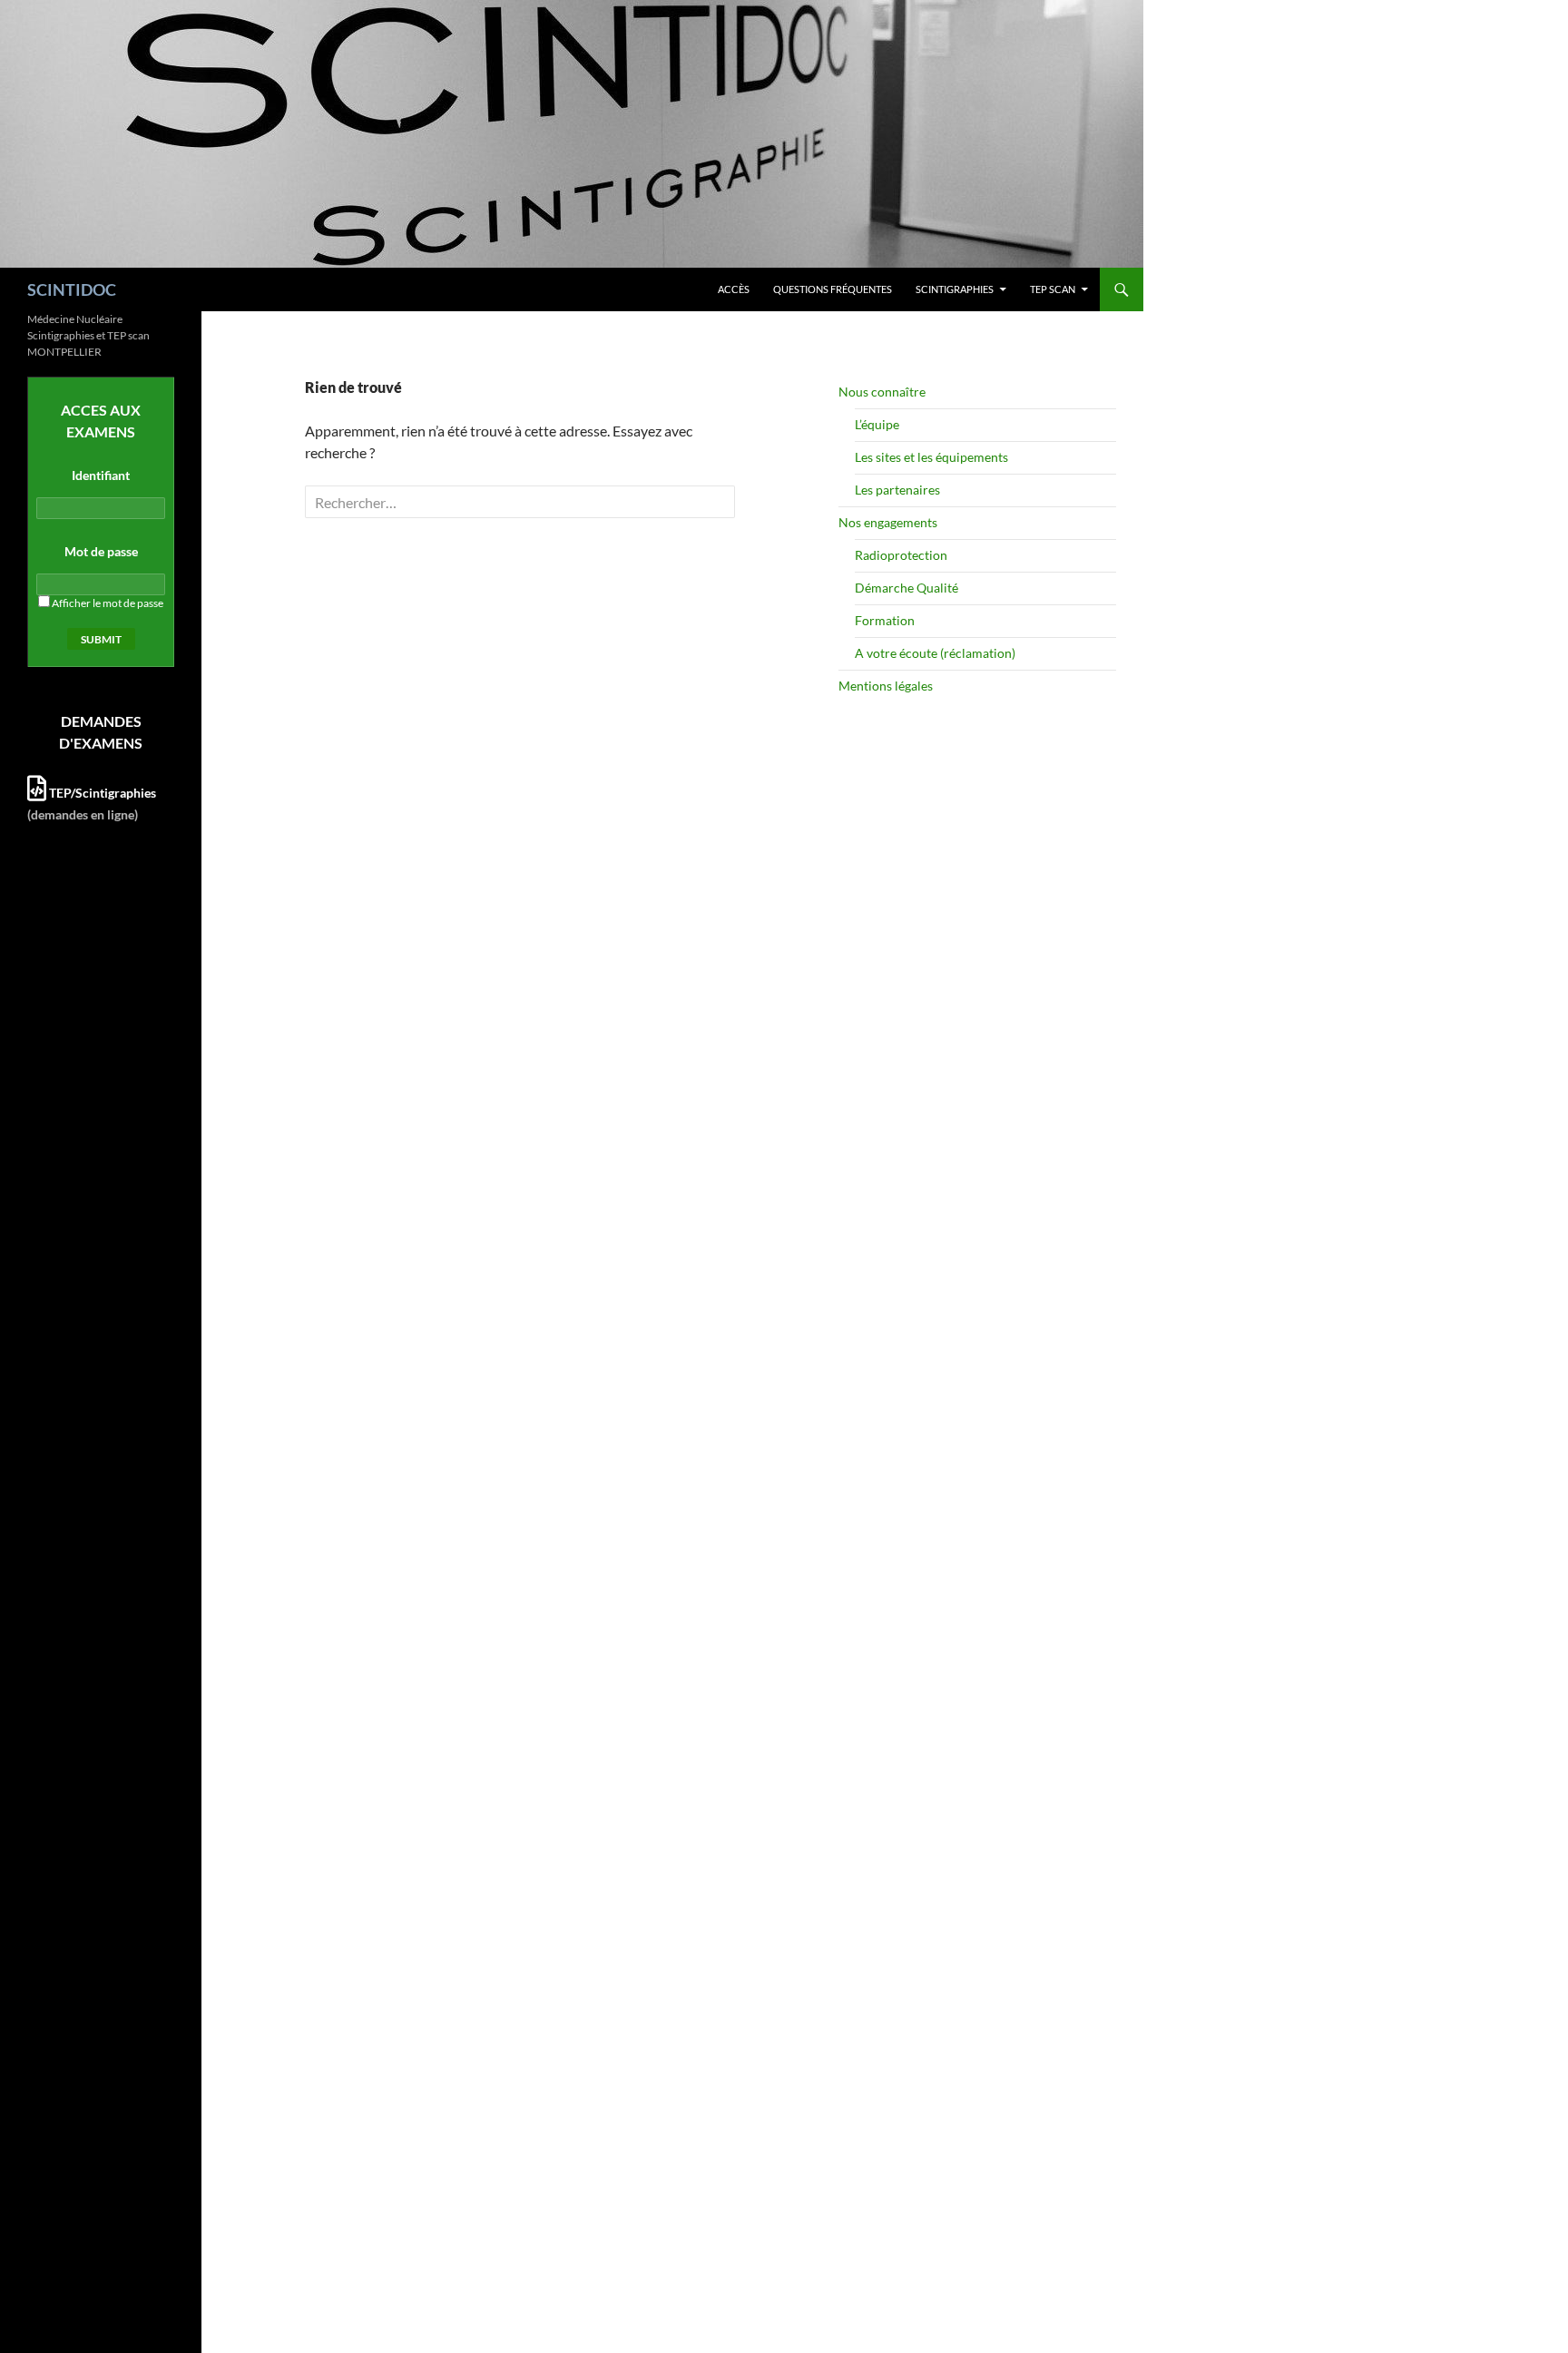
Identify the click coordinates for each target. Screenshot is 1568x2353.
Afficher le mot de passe (107, 603)
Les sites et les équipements (931, 457)
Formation (885, 620)
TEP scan (1053, 289)
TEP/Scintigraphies (101, 793)
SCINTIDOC (72, 289)
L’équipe (877, 424)
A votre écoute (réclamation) (935, 653)
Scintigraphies (955, 289)
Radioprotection (901, 555)
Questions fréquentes (833, 289)
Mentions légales (886, 686)
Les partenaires (897, 490)
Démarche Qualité (906, 588)
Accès (734, 289)
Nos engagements (888, 522)
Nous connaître (882, 392)
